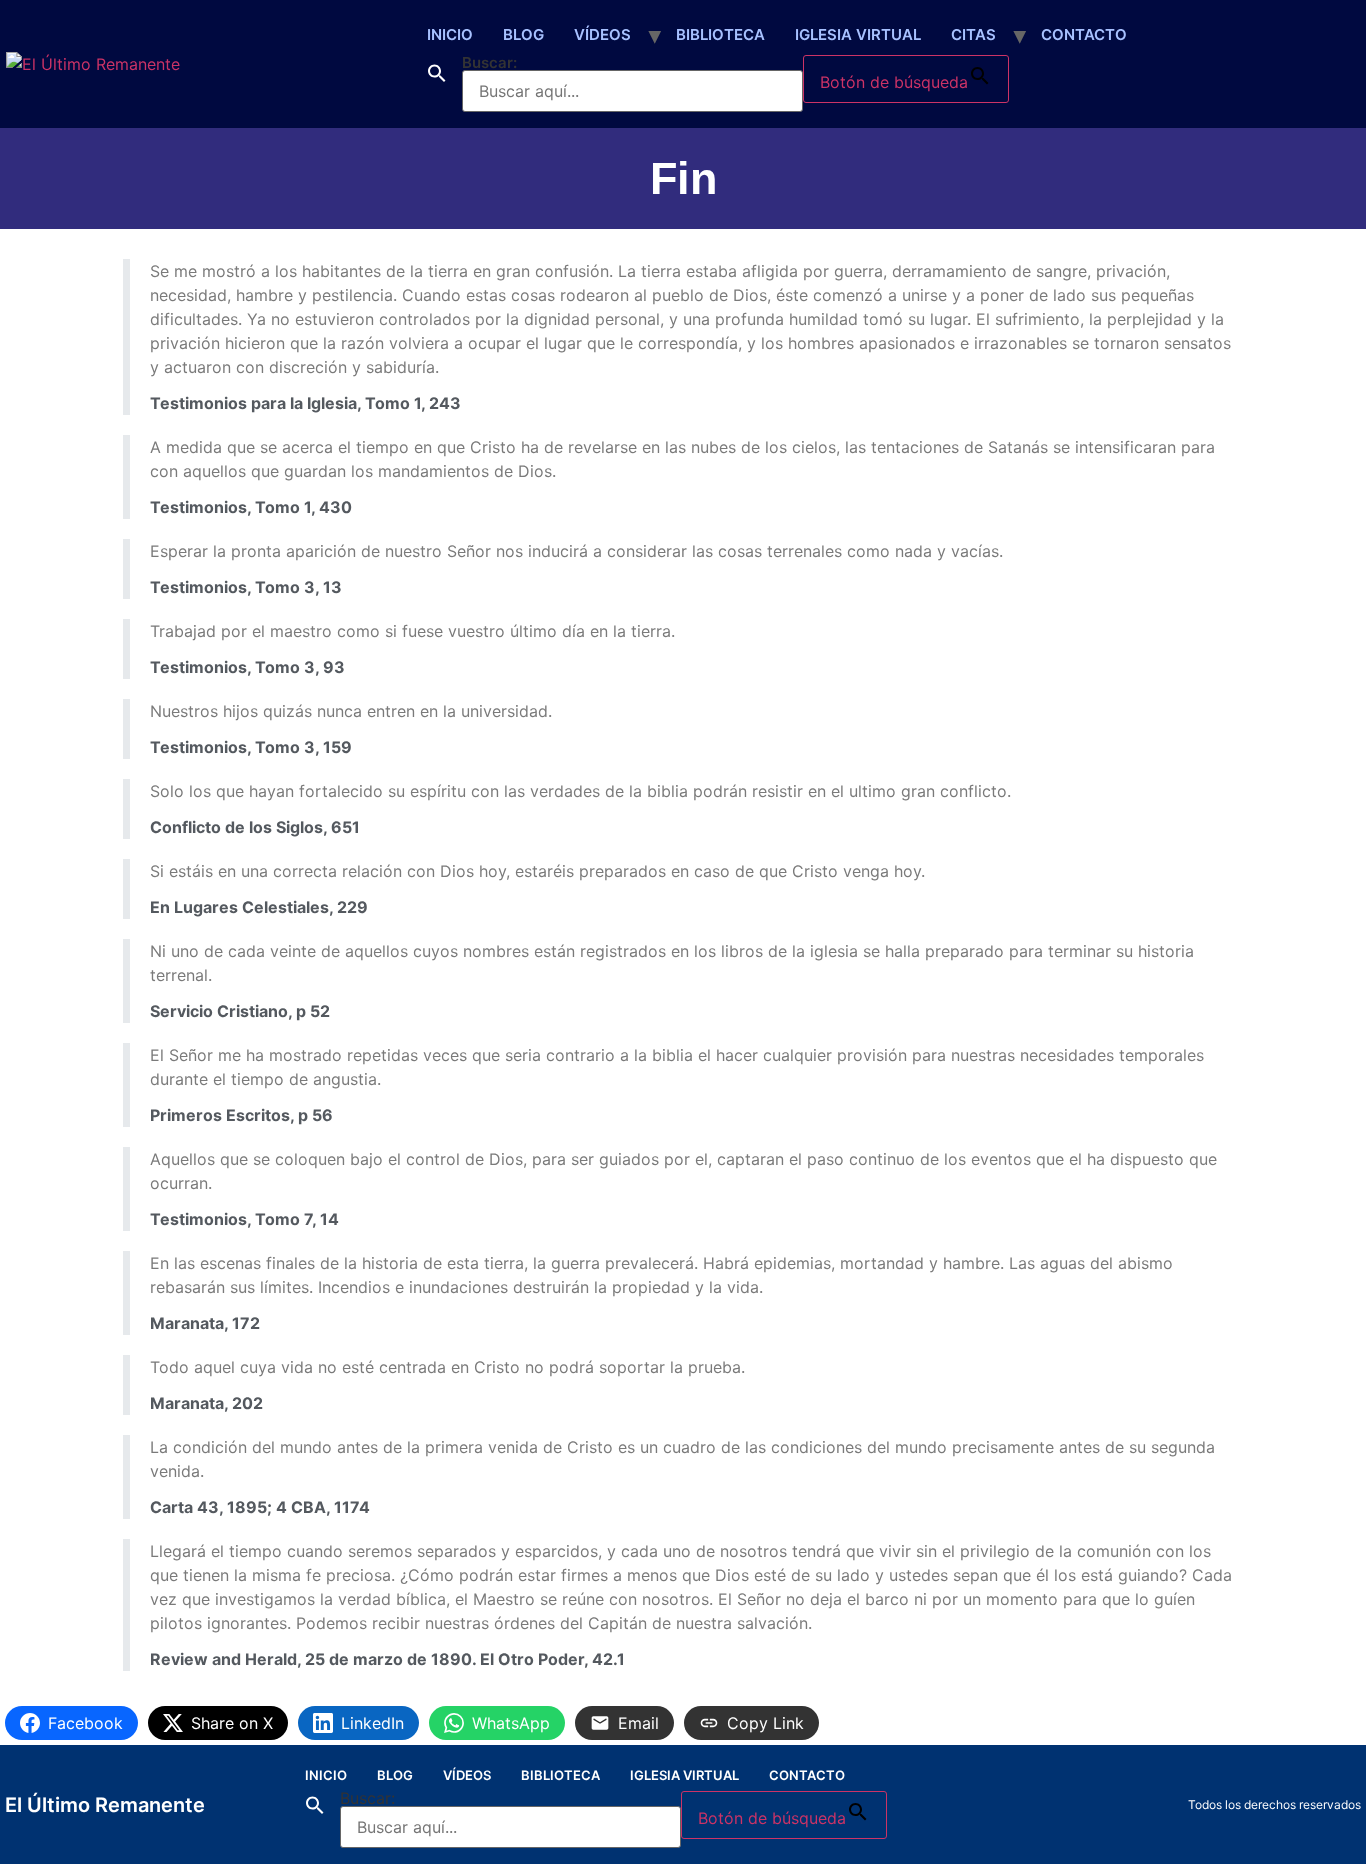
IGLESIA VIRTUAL (858, 34)
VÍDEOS (602, 34)
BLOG (523, 34)
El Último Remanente (105, 1805)
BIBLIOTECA (720, 34)
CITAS (973, 34)
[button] (437, 83)
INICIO (450, 34)
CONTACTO (1084, 34)
